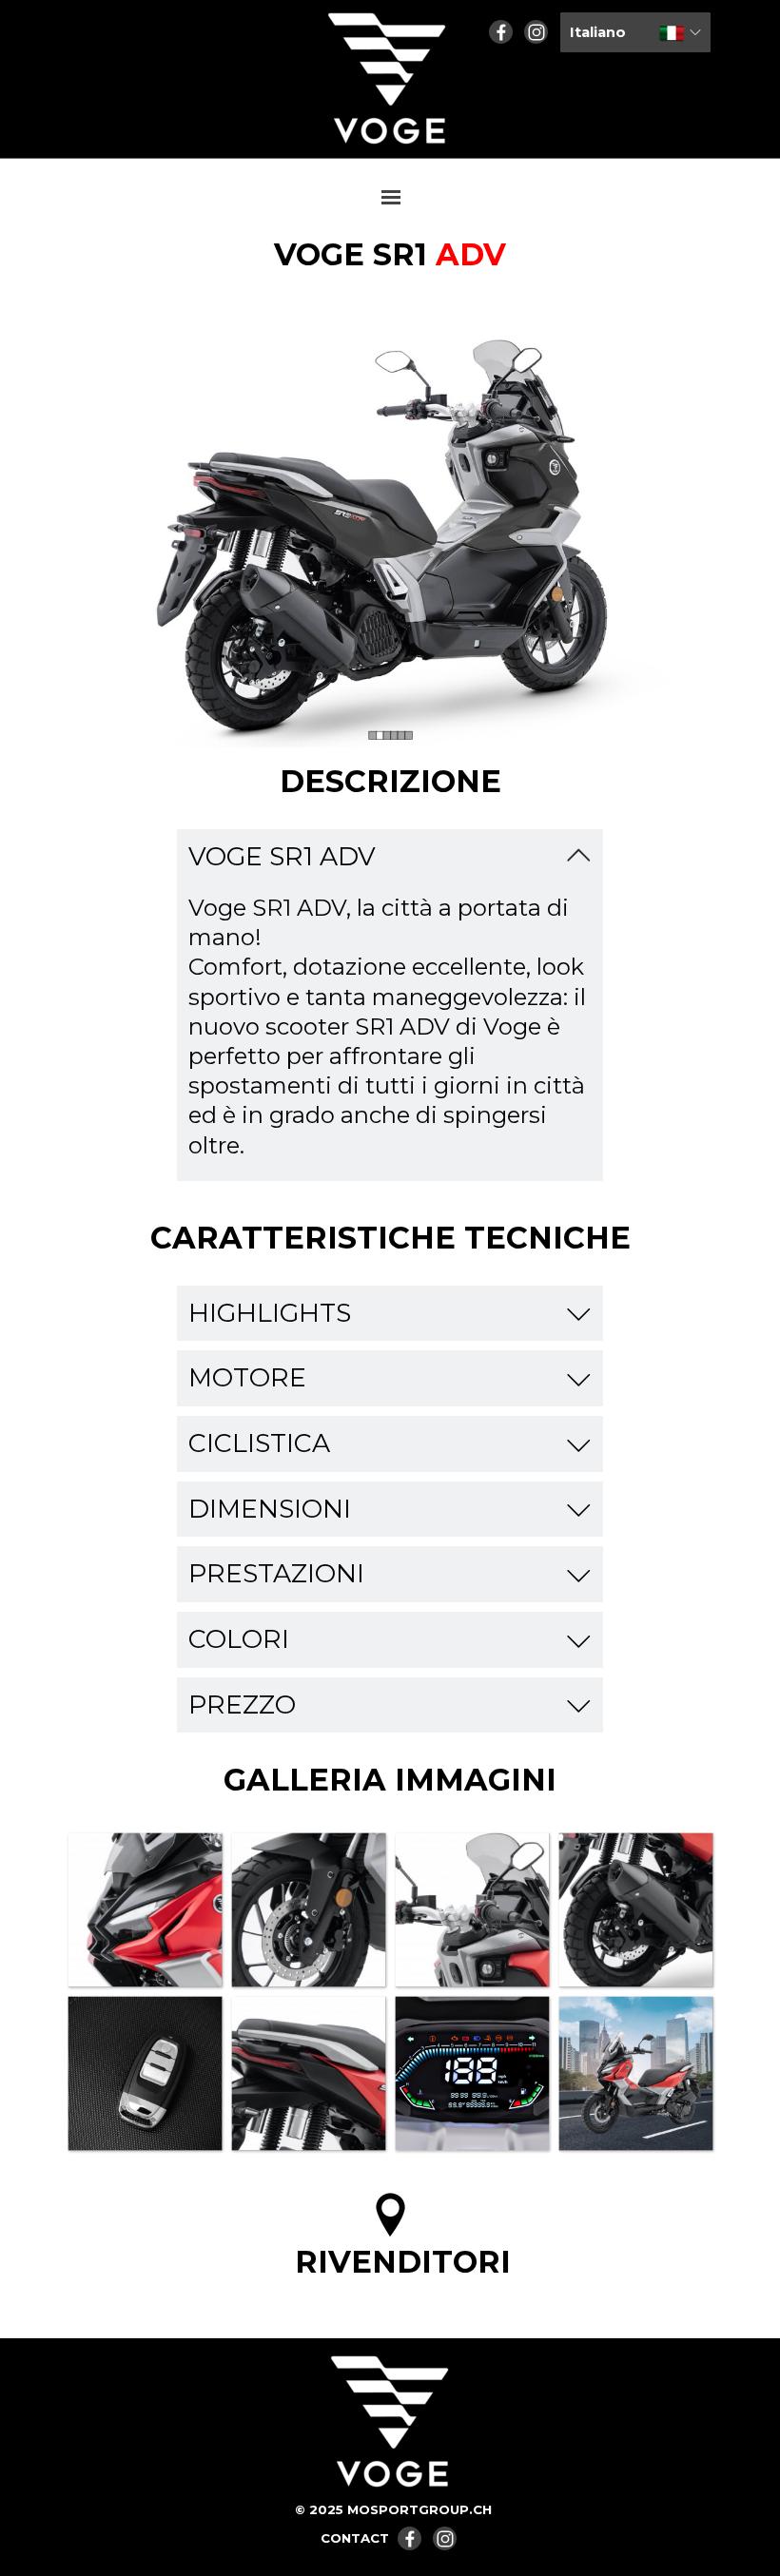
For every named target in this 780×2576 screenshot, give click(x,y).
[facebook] (501, 32)
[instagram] (536, 32)
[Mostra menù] (391, 197)
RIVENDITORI (403, 2262)
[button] (145, 1909)
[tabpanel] (390, 255)
